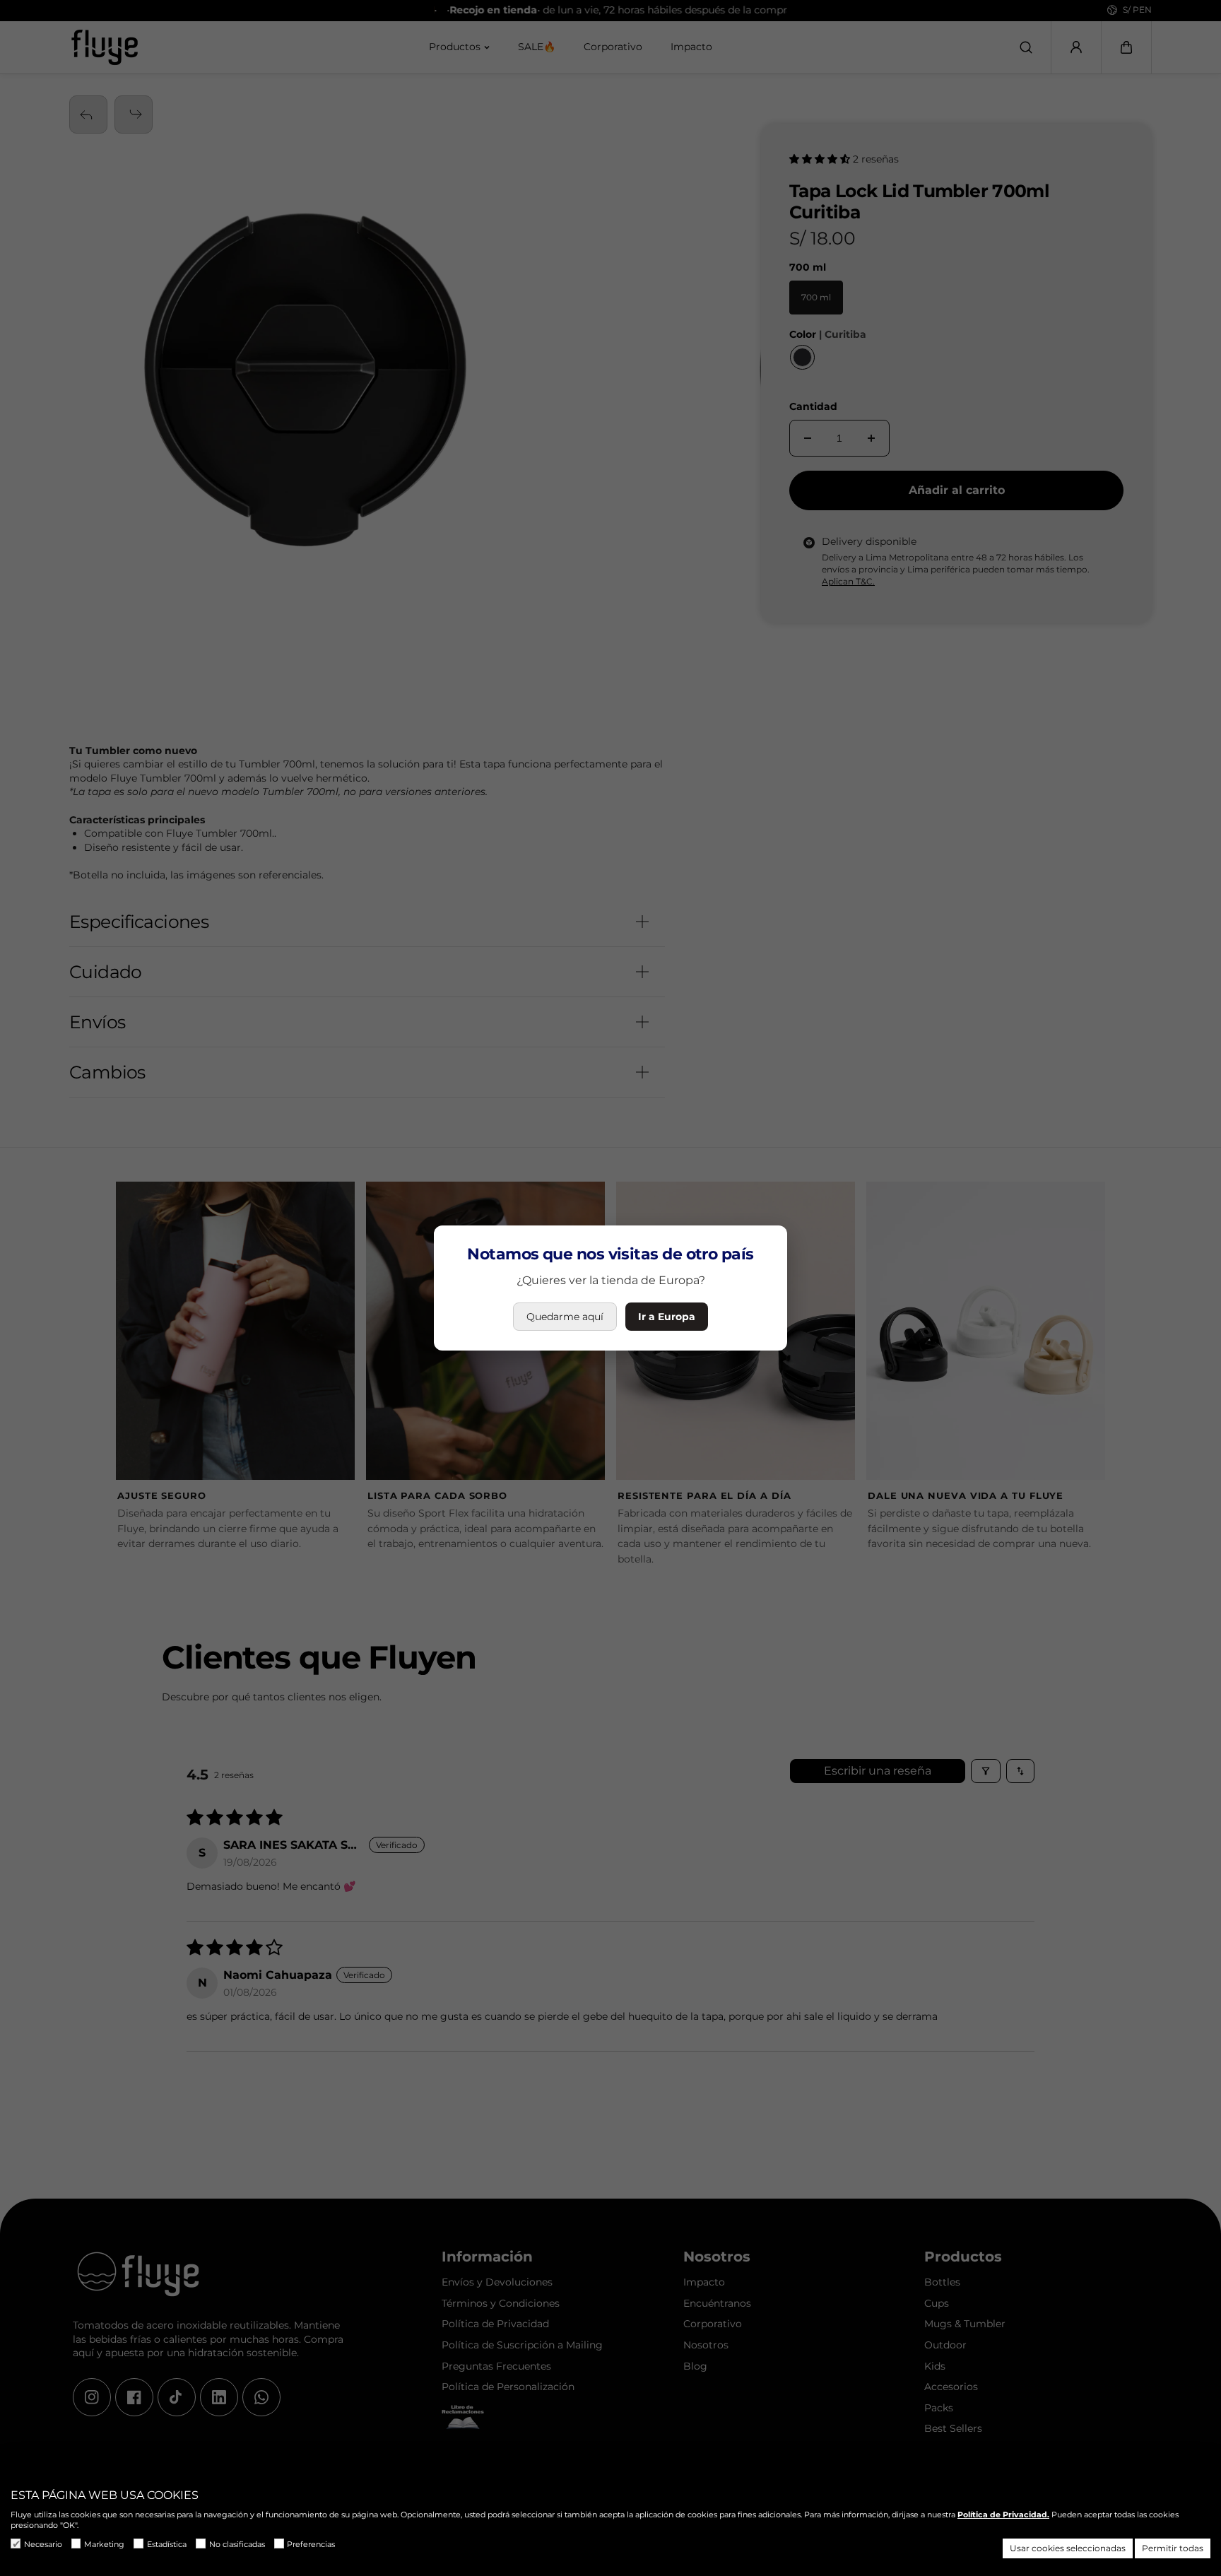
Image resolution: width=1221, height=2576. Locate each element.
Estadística (167, 2544)
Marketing (104, 2544)
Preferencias (311, 2544)
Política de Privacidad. (1003, 2515)
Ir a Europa (667, 1317)
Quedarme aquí (565, 1317)
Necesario (43, 2544)
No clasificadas (237, 2544)
